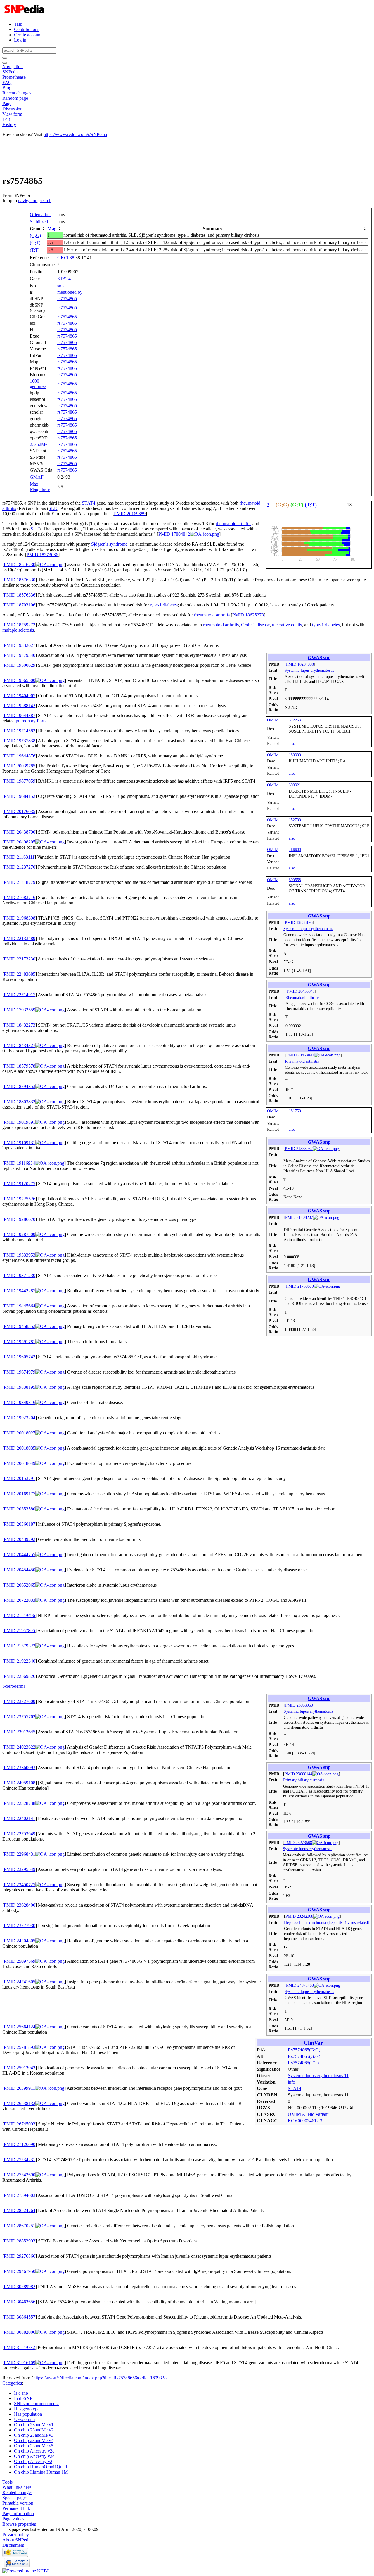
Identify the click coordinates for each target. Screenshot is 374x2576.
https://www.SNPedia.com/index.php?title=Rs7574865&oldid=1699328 (100, 2378)
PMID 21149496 (19, 1615)
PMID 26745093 (20, 2124)
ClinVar (313, 2043)
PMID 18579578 (20, 1066)
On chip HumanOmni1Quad (40, 2467)
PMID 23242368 (299, 1916)
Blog (7, 88)
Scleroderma (14, 1686)
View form (12, 114)
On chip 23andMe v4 (34, 2440)
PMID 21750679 (300, 1286)
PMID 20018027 (20, 1433)
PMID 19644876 (20, 756)
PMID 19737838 (20, 741)
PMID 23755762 (20, 1717)
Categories (12, 2383)
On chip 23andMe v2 (34, 2430)
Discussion (12, 109)
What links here (17, 2487)
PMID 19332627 (20, 645)
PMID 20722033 (20, 1600)
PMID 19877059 (20, 781)
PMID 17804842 (174, 534)
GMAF (37, 477)
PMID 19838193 (299, 922)
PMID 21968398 (20, 918)
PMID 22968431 (20, 1854)
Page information (18, 2514)
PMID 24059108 (20, 1783)
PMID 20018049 (20, 1463)
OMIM (273, 720)
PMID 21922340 (20, 1661)
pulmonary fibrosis (33, 721)
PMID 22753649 (20, 1834)
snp (60, 286)
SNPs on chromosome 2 (36, 2404)
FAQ (7, 82)
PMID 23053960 (299, 1705)
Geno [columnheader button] (35, 229)
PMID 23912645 (20, 1732)
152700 (295, 820)
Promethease (14, 77)
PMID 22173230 (20, 959)
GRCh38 (66, 258)
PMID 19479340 (20, 655)
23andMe (39, 444)
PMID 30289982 (20, 2287)
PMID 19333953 (20, 1255)
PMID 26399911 (19, 2088)
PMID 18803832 (20, 1102)
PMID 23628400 (20, 1905)
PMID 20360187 (20, 1524)
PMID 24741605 (20, 1982)
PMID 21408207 (299, 1217)
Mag (52, 229)
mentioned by (70, 292)
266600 (295, 850)
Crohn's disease (255, 625)
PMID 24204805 (20, 1941)
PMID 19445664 (20, 1306)
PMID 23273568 (298, 1843)
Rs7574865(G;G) (304, 2050)
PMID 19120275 (20, 1184)
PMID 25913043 (20, 2068)
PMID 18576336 (20, 595)
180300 (295, 755)
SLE (53, 508)
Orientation (40, 215)
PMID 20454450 (20, 1570)
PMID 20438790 (20, 832)
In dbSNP (23, 2398)
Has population (28, 2414)
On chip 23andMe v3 (34, 2435)
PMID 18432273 (20, 1025)
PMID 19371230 (20, 1275)
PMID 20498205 (20, 842)
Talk (18, 24)
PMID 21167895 (19, 1631)
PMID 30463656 (20, 2302)
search (46, 201)
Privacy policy (16, 2535)
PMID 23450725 (20, 1885)
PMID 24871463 (300, 1985)
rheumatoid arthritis (233, 524)
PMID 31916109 (20, 2363)
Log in (20, 40)
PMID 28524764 (20, 2210)
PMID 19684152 (20, 796)
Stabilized (39, 222)
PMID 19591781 (20, 1342)
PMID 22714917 (20, 995)
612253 (295, 720)
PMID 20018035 (20, 1448)
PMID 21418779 (20, 882)
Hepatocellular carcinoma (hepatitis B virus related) (327, 1922)
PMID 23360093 (20, 1768)
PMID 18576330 (20, 580)
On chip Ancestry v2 (33, 2461)
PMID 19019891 (20, 1122)
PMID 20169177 (20, 1494)
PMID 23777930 (20, 1925)
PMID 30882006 (20, 2332)
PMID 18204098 (300, 664)
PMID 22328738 (20, 1803)
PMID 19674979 (20, 1372)
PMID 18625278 (248, 615)
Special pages (15, 2498)
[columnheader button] (55, 229)
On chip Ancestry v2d (34, 2456)
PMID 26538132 (20, 2103)
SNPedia (11, 72)
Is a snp (21, 2393)
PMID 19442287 (20, 1291)
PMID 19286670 (20, 1219)
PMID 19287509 (20, 1234)
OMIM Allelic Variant (308, 2114)
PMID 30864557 (20, 2317)
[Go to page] (5, 58)
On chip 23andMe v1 (34, 2425)
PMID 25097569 (20, 1961)
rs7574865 (67, 299)
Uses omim (24, 2419)
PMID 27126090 (20, 2144)
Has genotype (27, 2409)
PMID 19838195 (20, 1387)
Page (7, 103)
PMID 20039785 (20, 766)
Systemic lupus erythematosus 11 (318, 2076)
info (291, 2082)
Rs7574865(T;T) (303, 2063)
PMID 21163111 (19, 857)
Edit (6, 119)
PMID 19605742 (20, 1357)
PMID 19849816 (20, 1402)
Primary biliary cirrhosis (303, 1780)
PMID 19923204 (20, 1418)
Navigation (13, 67)
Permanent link (16, 2508)
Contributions (27, 29)
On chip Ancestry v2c (34, 2451)
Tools (7, 2482)
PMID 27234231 (20, 2160)
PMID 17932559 (20, 1010)
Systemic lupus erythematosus (309, 670)
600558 (295, 880)
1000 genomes (38, 384)
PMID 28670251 (20, 2226)
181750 (295, 1111)
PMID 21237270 (20, 867)
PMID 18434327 (20, 1045)
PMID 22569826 (20, 1676)
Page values (13, 2519)
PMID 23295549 (20, 1869)
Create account (28, 35)
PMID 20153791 (20, 1478)
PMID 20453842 (300, 1055)
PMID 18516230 (20, 564)
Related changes (17, 2492)
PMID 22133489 (20, 938)
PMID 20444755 (20, 1555)
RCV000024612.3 (305, 2121)
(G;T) (35, 243)
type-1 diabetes (164, 605)
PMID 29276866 (20, 2256)
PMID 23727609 (20, 1701)
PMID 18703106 (20, 605)
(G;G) (35, 235)
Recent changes (17, 93)
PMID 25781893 (20, 2047)
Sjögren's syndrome (109, 544)
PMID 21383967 (299, 1149)
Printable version (18, 2503)
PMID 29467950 (20, 2271)
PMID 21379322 (20, 1646)
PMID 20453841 (301, 991)
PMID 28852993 (20, 2241)
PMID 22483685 (20, 974)
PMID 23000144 (298, 1774)
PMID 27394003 (20, 2195)
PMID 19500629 (20, 665)
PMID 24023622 (20, 1747)
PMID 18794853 (20, 1086)
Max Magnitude (40, 487)
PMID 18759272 (20, 625)
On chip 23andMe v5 (34, 2446)
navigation (28, 201)
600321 (295, 785)
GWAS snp (319, 658)
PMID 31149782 (19, 2347)
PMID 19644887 (20, 715)
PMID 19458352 (20, 1326)
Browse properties (19, 2524)
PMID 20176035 (20, 811)
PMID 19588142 (20, 706)
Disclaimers (13, 2545)
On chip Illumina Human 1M (41, 2472)
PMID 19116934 (19, 1163)
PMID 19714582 (20, 731)
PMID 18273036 (42, 555)
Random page (15, 98)
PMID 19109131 (20, 1143)
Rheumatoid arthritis (302, 997)
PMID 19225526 (20, 1199)
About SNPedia (17, 2540)
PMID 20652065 (20, 1585)
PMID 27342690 (20, 2175)
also (292, 743)
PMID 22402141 (20, 1818)
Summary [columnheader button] (213, 229)
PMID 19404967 (20, 696)
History (9, 124)
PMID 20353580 (20, 1509)
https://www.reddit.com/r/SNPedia (75, 134)
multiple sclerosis (18, 630)
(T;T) (35, 250)
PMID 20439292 (20, 1539)
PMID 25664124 (20, 2027)
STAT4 (64, 279)
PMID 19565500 (20, 680)
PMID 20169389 (130, 514)
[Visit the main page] (25, 14)
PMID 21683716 (20, 897)
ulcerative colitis (287, 625)
